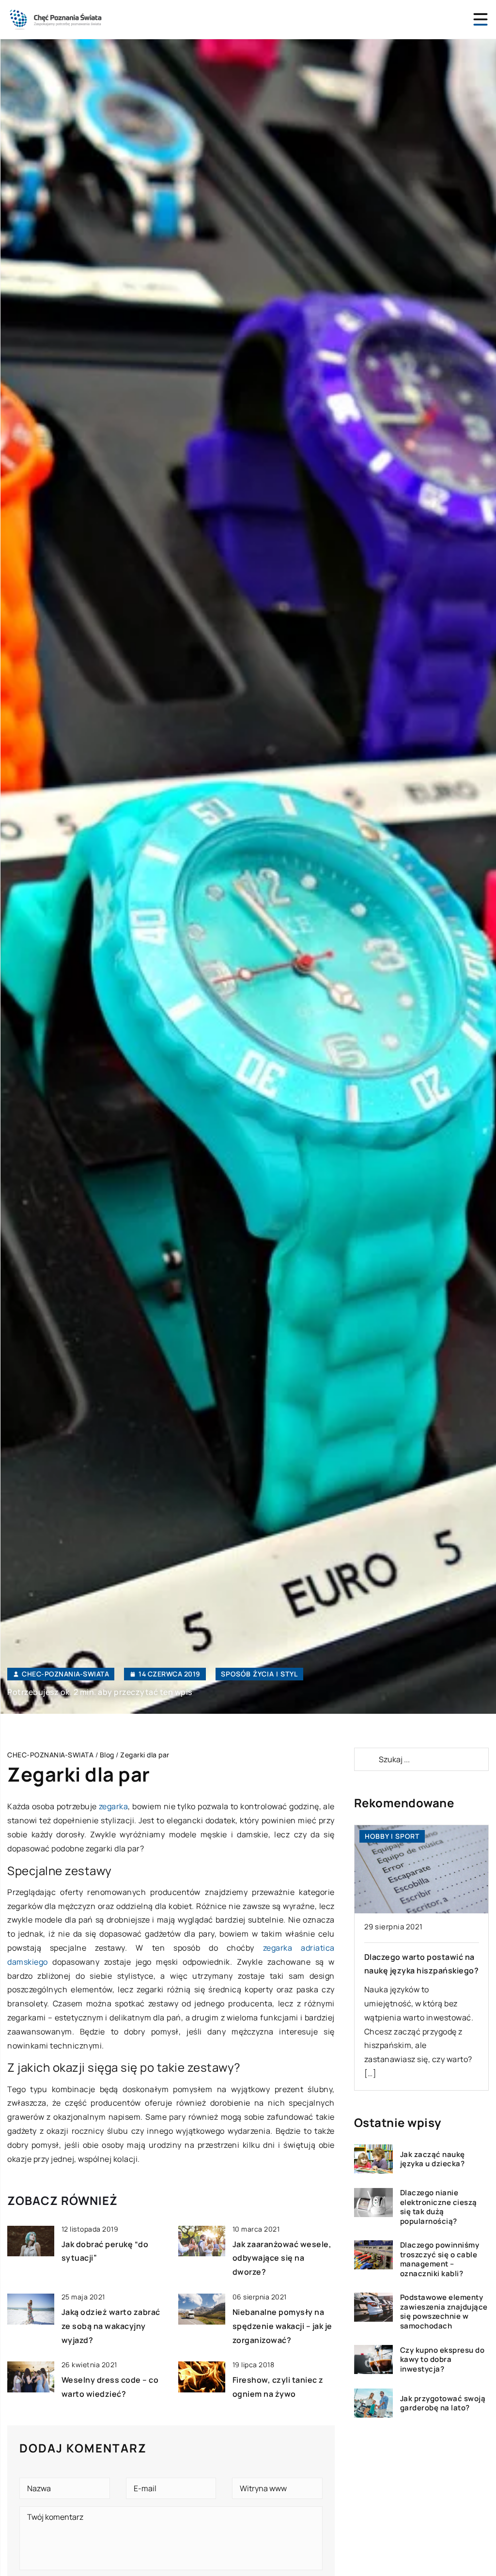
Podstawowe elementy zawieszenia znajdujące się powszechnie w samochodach (444, 2312)
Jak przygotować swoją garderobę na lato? (443, 2403)
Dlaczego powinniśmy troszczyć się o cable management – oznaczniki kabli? (440, 2259)
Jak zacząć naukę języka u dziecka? (433, 2159)
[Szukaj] (366, 1759)
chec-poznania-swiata (65, 1674)
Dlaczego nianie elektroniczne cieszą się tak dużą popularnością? (439, 2207)
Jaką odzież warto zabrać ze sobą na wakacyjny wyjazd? (111, 2326)
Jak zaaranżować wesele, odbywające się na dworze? (282, 2258)
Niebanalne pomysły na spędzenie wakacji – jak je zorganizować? (282, 2326)
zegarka (113, 1806)
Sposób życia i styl (259, 1674)
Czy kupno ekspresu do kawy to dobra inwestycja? (442, 2360)
